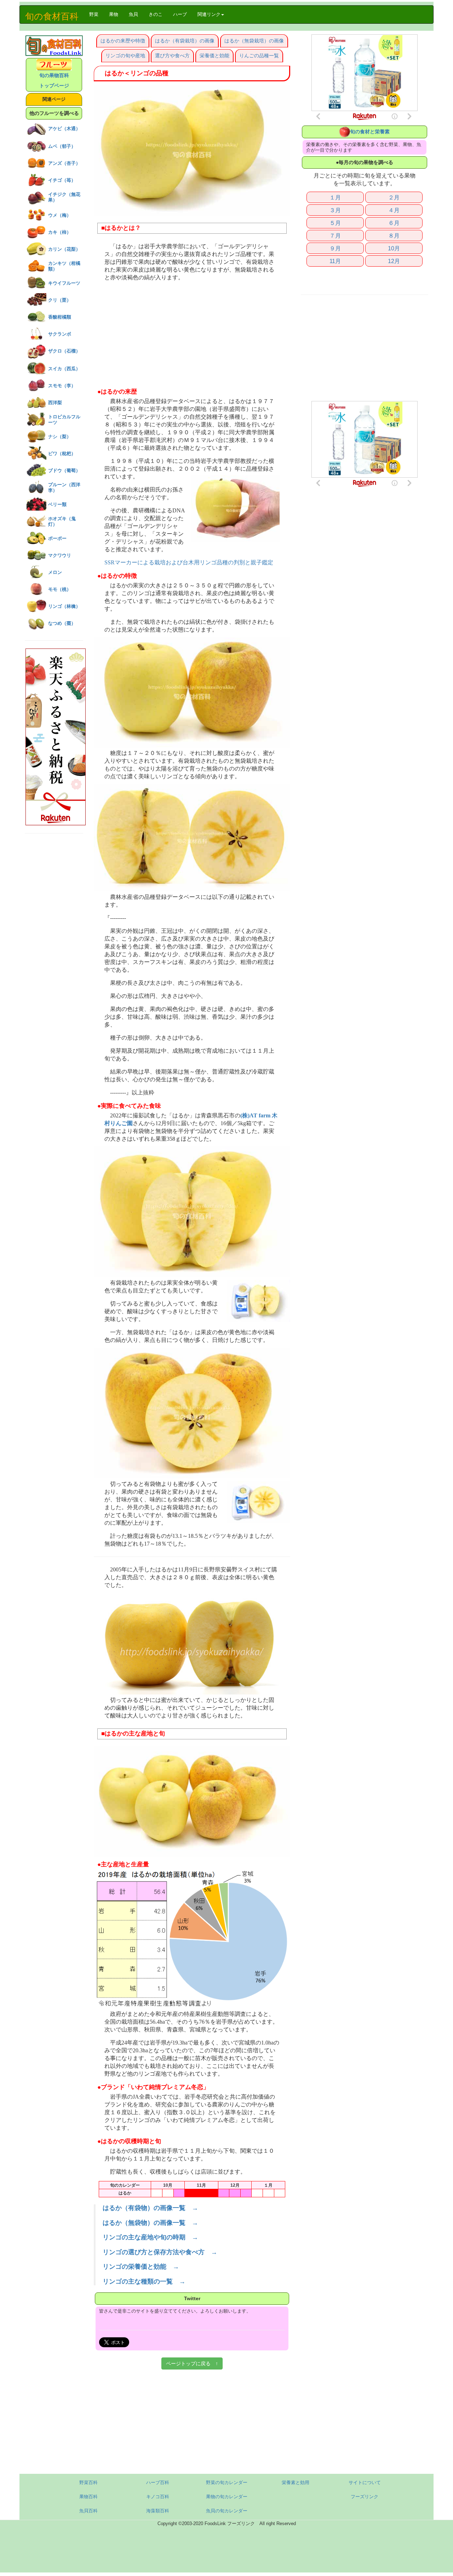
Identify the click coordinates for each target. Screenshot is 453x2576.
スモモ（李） (62, 386)
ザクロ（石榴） (64, 351)
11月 (335, 261)
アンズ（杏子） (64, 163)
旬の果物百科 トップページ (54, 80)
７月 (335, 235)
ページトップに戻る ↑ (192, 2363)
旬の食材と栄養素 (370, 132)
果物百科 (88, 2497)
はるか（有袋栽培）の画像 (185, 41)
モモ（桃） (60, 589)
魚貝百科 (88, 2511)
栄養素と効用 (296, 2482)
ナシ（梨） (60, 437)
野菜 (96, 14)
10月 (394, 248)
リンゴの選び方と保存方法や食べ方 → (160, 2252)
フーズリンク (365, 2497)
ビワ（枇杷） (62, 453)
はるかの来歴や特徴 (123, 41)
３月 (335, 210)
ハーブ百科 (158, 2482)
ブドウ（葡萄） (64, 470)
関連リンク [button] (209, 14)
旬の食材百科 (52, 16)
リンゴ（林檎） (64, 606)
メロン (55, 572)
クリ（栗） (60, 300)
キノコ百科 (158, 2497)
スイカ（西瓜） (64, 369)
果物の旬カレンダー (227, 2497)
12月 (394, 261)
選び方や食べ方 (172, 56)
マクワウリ (60, 555)
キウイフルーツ (64, 283)
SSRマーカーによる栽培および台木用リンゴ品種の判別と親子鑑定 (189, 563)
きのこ (156, 14)
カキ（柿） (60, 232)
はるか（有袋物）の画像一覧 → (150, 2208)
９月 (335, 248)
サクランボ (60, 334)
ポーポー (57, 538)
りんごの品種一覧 (259, 56)
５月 (335, 223)
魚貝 (133, 14)
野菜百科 (88, 2482)
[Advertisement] (192, 335)
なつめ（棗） (62, 623)
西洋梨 (55, 403)
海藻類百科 (158, 2511)
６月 (394, 223)
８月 (394, 235)
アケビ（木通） (64, 129)
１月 (335, 197)
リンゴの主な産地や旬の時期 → (150, 2237)
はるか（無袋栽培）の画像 (254, 41)
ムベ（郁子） (62, 146)
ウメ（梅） (60, 215)
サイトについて (365, 2482)
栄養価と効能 (214, 56)
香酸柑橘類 (60, 317)
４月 (394, 210)
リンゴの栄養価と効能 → (141, 2267)
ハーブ (180, 14)
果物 (114, 14)
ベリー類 (57, 504)
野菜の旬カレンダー (227, 2482)
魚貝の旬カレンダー (227, 2511)
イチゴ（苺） (62, 180)
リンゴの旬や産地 (125, 56)
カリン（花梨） (64, 249)
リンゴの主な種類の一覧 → (144, 2281)
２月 (394, 197)
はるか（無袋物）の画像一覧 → (150, 2223)
